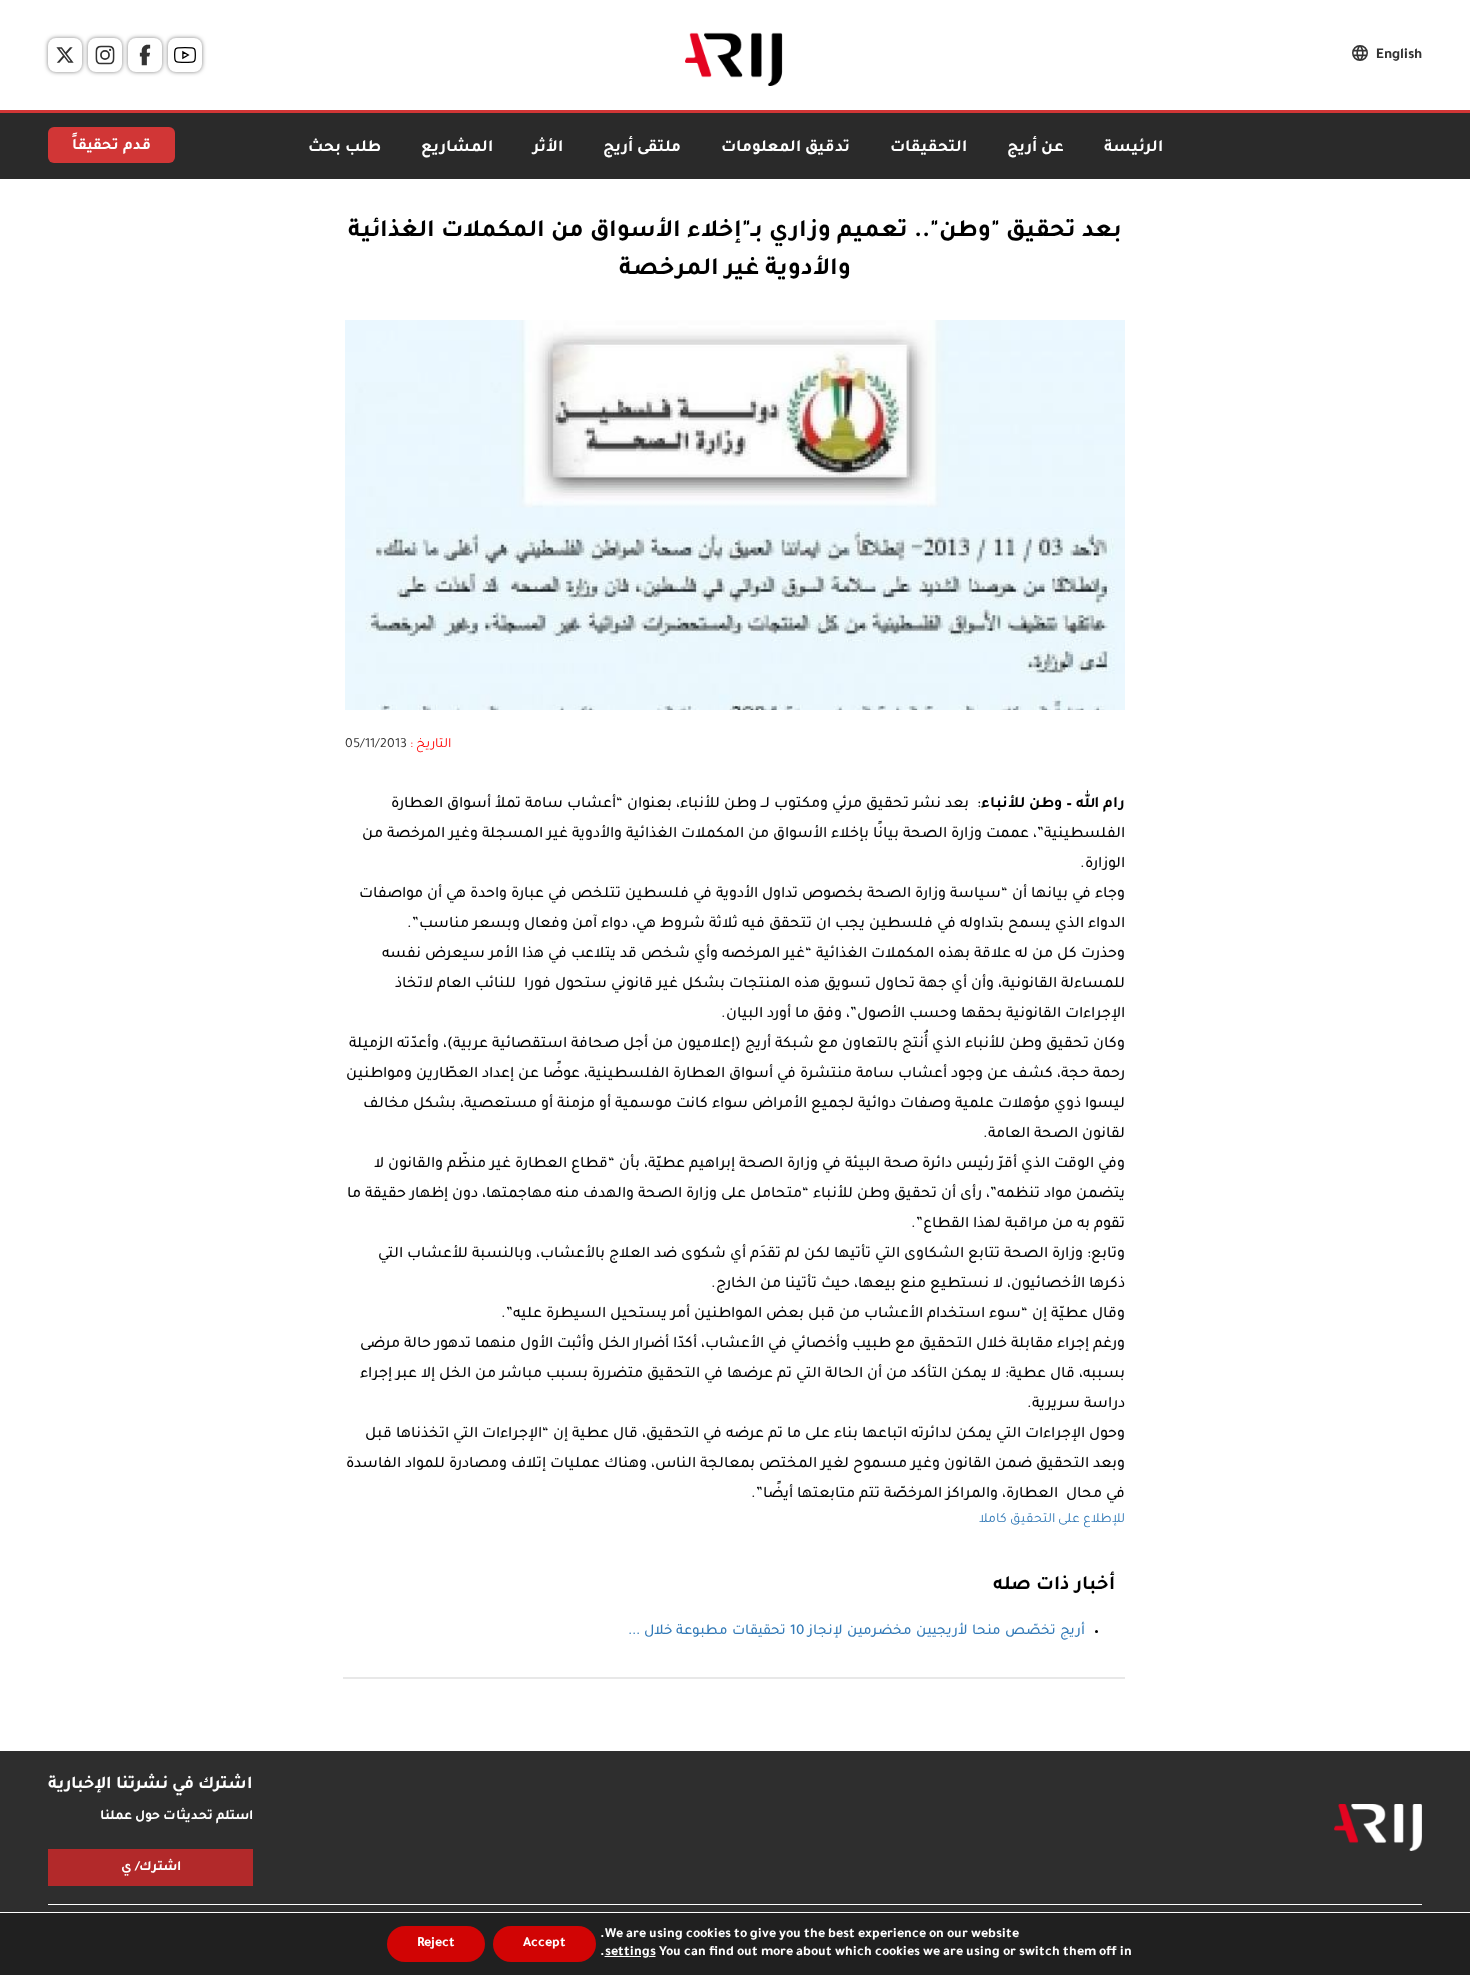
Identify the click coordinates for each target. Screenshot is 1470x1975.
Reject (436, 1944)
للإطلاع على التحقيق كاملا (1052, 1520)
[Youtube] (185, 55)
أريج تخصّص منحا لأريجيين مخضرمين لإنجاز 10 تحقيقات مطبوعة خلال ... (856, 1631)
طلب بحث (344, 148)
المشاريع (457, 148)
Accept (544, 1944)
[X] (65, 55)
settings (630, 1953)
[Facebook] (145, 55)
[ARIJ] (1378, 1828)
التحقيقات (928, 148)
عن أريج (1035, 148)
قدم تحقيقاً (111, 147)
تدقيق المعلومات (785, 148)
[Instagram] (105, 55)
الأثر (548, 148)
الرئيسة (1133, 148)
